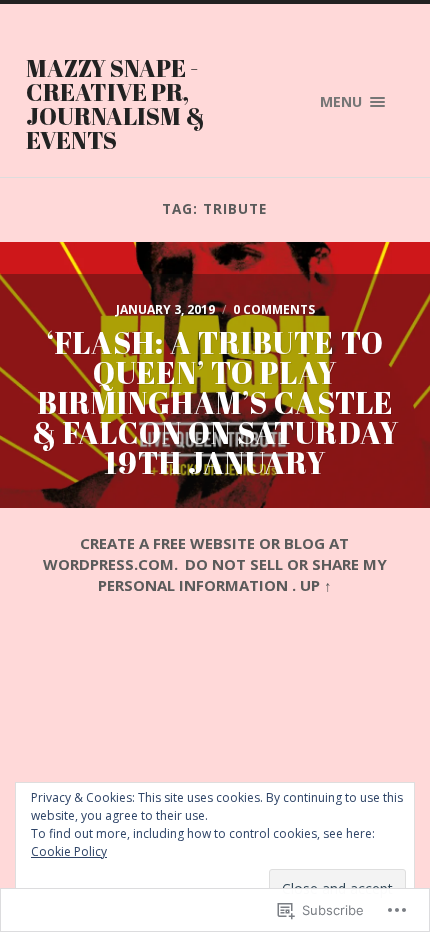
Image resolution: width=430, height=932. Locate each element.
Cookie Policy (69, 851)
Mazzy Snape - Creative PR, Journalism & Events (115, 104)
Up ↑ (316, 585)
